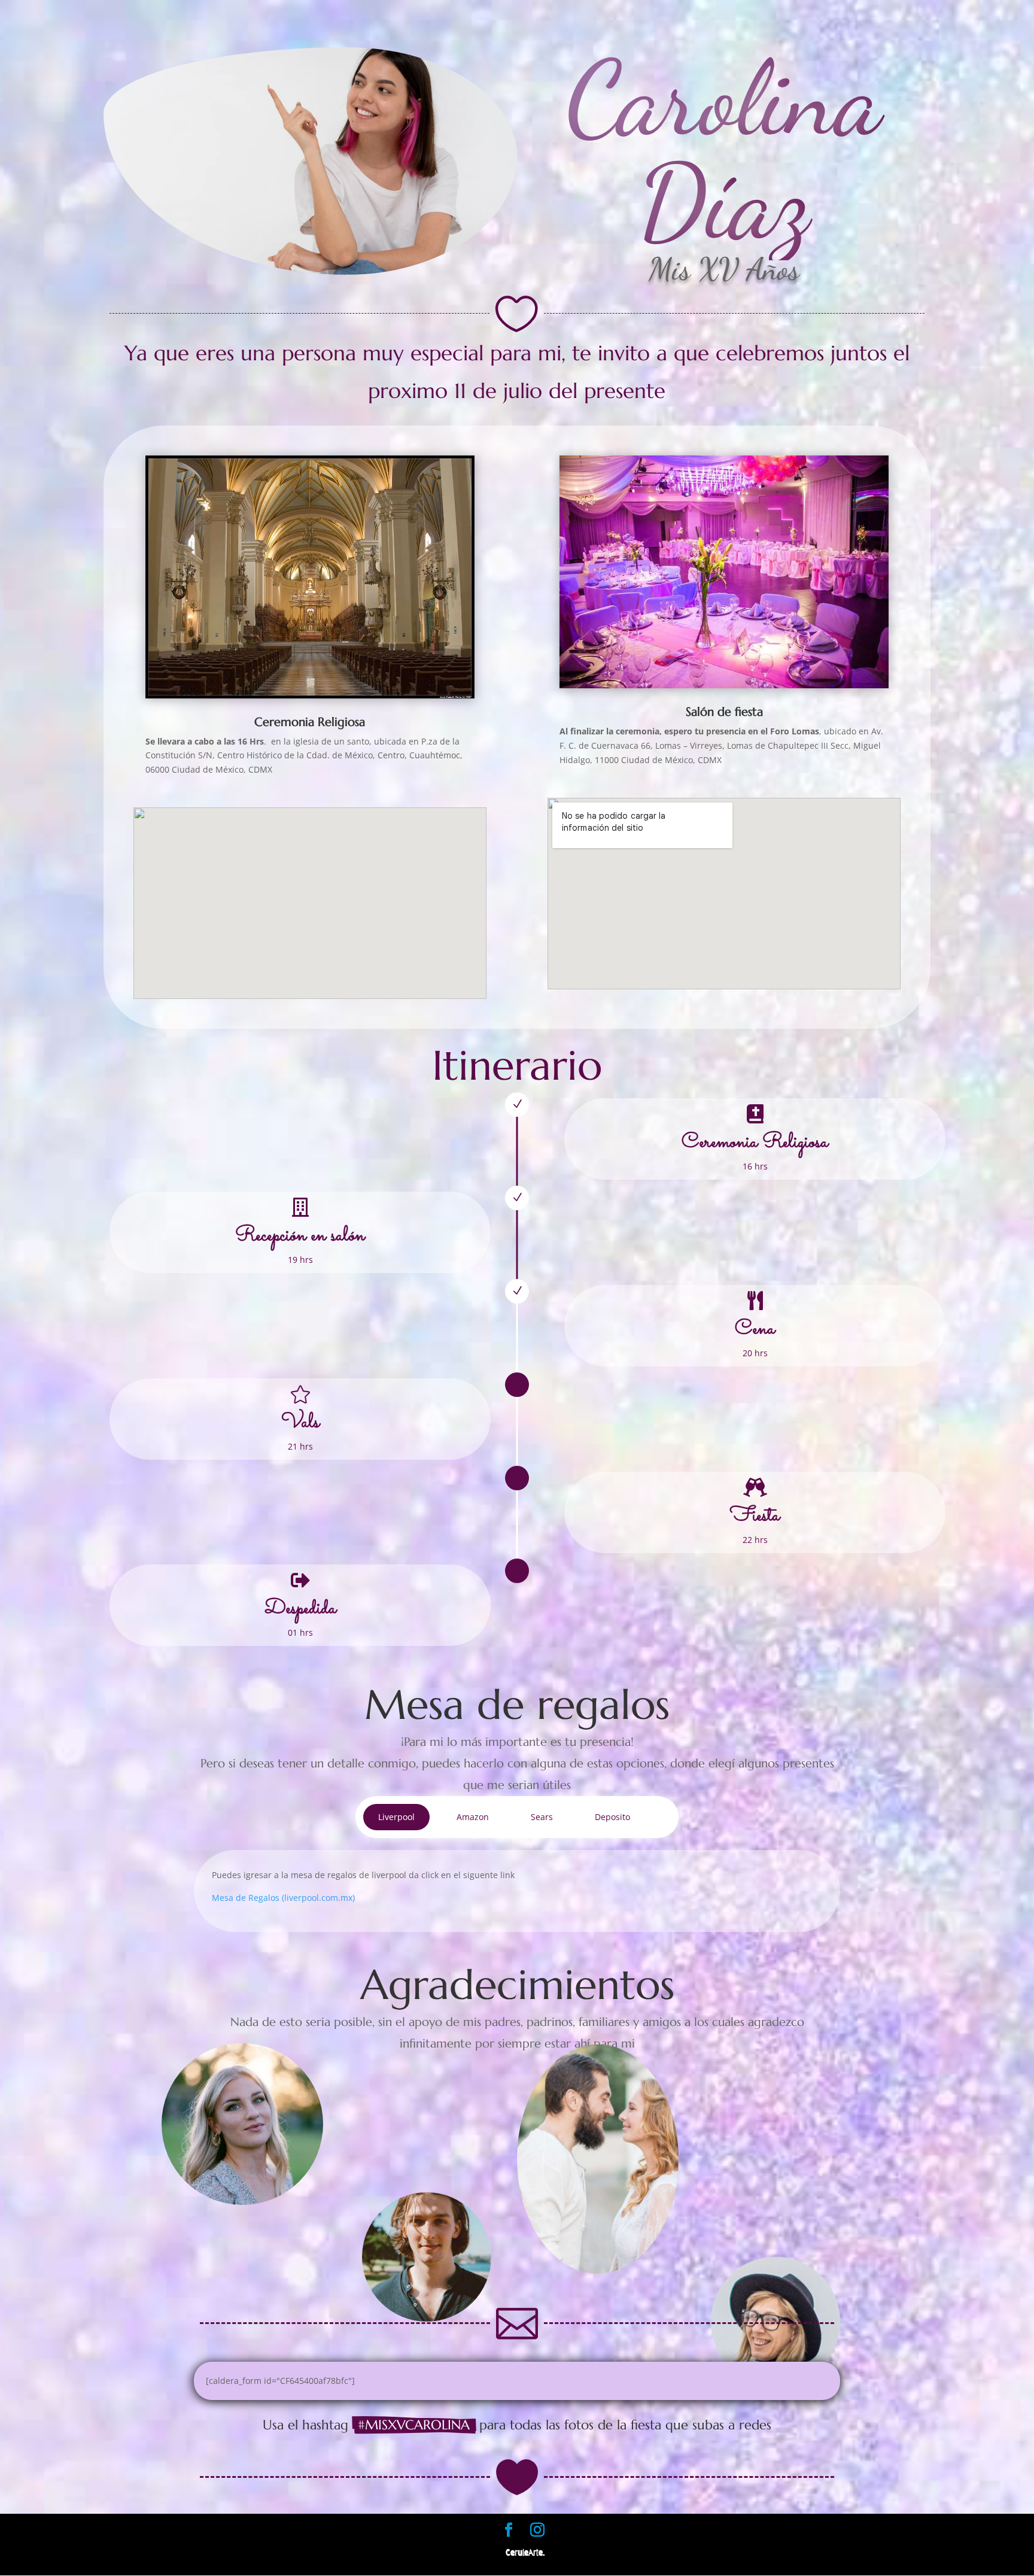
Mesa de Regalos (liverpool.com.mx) (283, 1898)
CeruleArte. (525, 2553)
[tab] (396, 1817)
